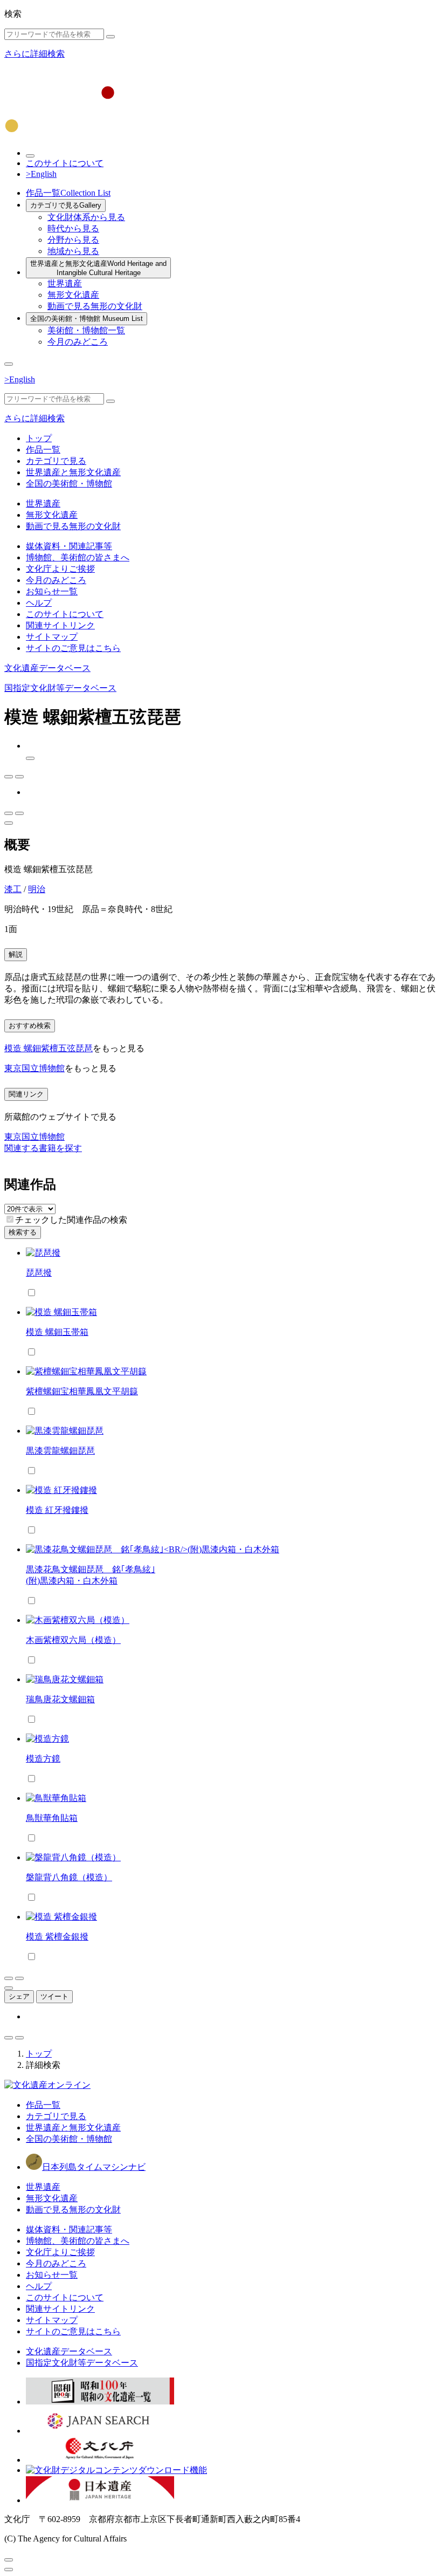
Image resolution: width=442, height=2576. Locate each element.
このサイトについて (65, 163)
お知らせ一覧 (52, 591)
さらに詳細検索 (34, 54)
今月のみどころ (78, 342)
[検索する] (110, 37)
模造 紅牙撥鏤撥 (57, 1510)
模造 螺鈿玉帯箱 (57, 1332)
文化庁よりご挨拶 (60, 569)
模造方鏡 (43, 1759)
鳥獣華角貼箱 (52, 1818)
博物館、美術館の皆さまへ (78, 557)
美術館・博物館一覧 (86, 330)
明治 (37, 889)
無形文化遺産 (73, 295)
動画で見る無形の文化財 (95, 306)
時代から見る (73, 228)
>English (41, 174)
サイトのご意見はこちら (73, 648)
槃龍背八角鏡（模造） (69, 1877)
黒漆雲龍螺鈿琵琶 (60, 1451)
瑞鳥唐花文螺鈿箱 (60, 1699)
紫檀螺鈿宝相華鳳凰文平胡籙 (82, 1391)
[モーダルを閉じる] (9, 2560)
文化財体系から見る (86, 217)
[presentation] (10, 1219)
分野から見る (73, 240)
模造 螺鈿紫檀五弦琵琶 (49, 1048)
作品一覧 (68, 193)
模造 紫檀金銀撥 (57, 1937)
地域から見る (73, 251)
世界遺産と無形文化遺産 (98, 268)
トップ (39, 438)
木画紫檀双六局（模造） (73, 1640)
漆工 (13, 889)
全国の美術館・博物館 (87, 318)
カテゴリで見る (66, 205)
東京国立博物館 (34, 1068)
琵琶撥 (39, 1273)
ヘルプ (39, 603)
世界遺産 (65, 283)
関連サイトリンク (60, 625)
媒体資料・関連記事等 (69, 546)
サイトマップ (52, 637)
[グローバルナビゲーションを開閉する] (9, 364)
